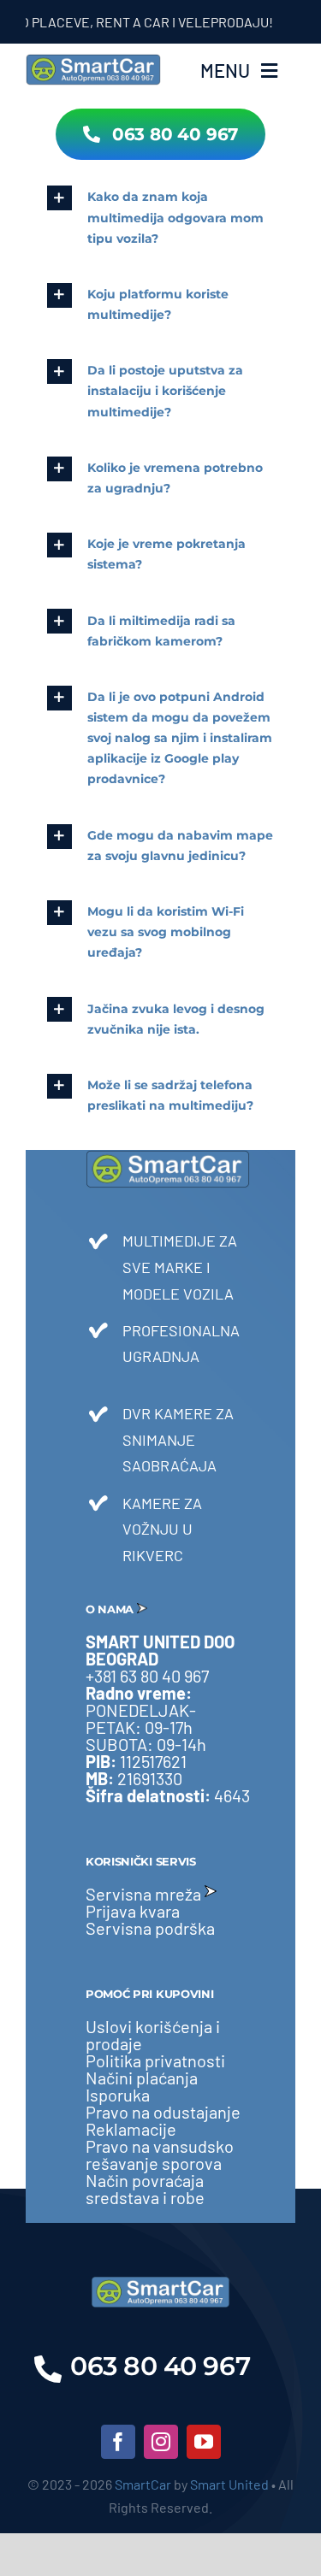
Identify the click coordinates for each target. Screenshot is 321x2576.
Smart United (229, 2484)
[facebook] (118, 2442)
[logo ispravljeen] (93, 59)
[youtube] (204, 2442)
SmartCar (143, 2484)
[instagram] (161, 2442)
